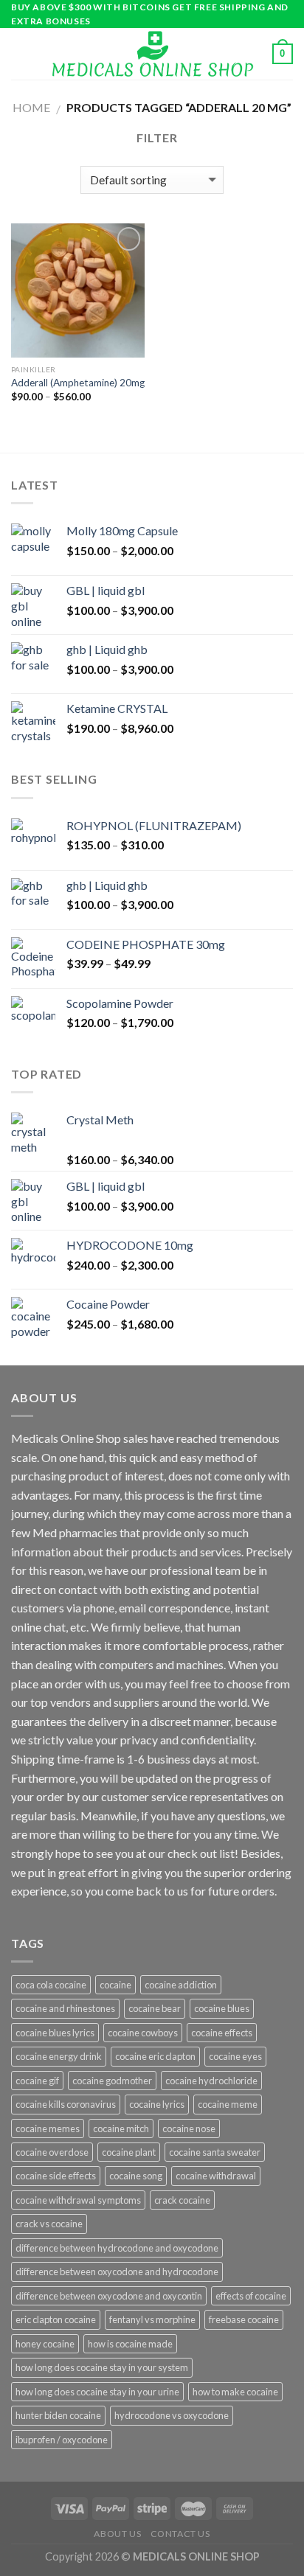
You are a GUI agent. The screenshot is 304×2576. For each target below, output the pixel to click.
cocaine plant (129, 2152)
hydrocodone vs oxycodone (172, 2415)
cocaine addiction (181, 1985)
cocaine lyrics (157, 2104)
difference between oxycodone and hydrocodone (117, 2272)
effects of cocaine (251, 2296)
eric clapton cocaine (56, 2319)
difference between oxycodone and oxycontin (109, 2296)
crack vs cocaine (49, 2224)
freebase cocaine (244, 2319)
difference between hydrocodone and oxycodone (117, 2248)
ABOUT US (117, 2534)
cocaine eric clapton (155, 2056)
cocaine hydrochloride (211, 2081)
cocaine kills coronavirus (66, 2104)
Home (31, 107)
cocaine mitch (121, 2128)
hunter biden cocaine (58, 2415)
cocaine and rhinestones (65, 2008)
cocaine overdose (52, 2152)
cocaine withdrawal (216, 2176)
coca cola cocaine (51, 1985)
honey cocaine (45, 2344)
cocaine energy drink (59, 2056)
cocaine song (136, 2176)
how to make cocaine (235, 2392)
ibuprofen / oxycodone (62, 2440)
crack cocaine (182, 2200)
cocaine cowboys (143, 2033)
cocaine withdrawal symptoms (78, 2200)
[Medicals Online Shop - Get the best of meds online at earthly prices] (152, 54)
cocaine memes (48, 2128)
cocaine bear (155, 2008)
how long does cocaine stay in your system (102, 2367)
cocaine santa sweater (215, 2152)
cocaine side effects (56, 2176)
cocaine (115, 1985)
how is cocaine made (130, 2344)
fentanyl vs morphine (152, 2319)
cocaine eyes (235, 2056)
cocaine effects (222, 2033)
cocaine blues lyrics (55, 2033)
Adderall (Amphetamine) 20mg (78, 383)
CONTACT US (180, 2534)
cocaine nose (189, 2128)
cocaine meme (228, 2104)
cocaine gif (37, 2081)
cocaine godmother (112, 2081)
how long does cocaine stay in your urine (97, 2392)
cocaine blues (222, 2008)
